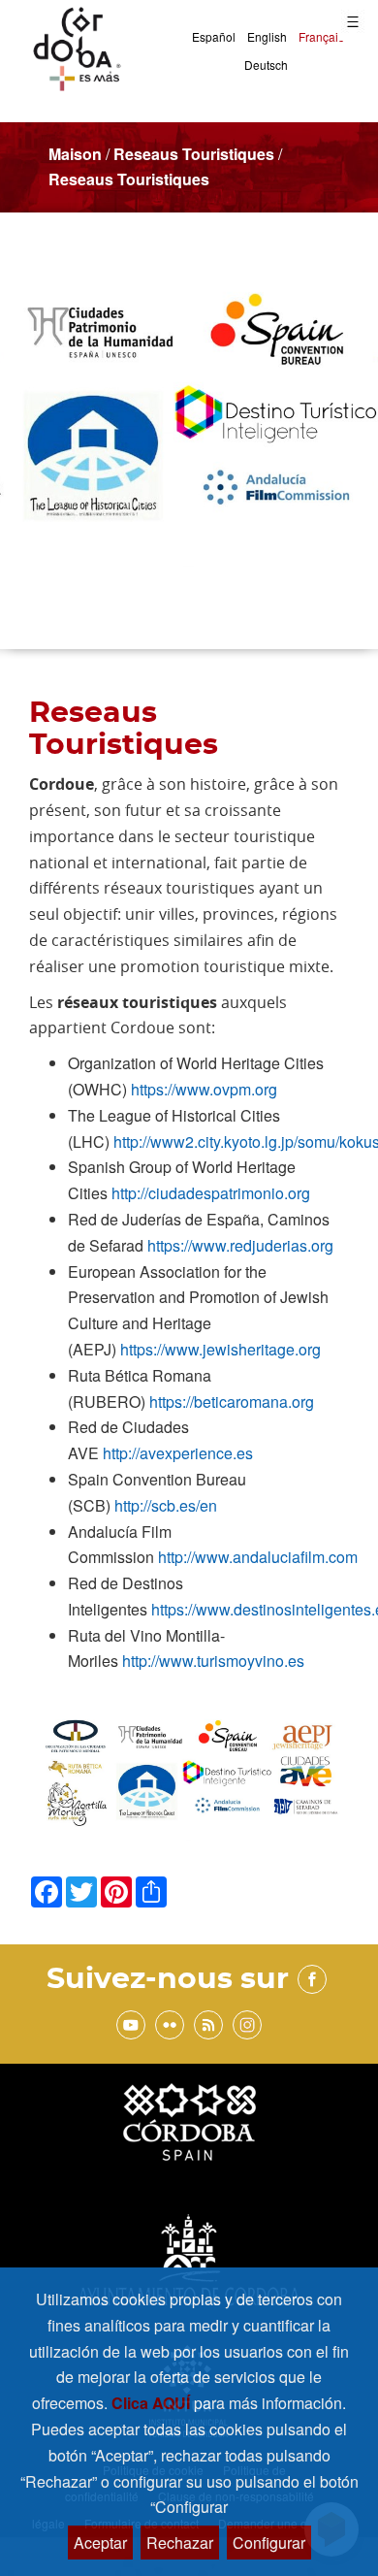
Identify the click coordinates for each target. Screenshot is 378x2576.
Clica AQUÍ (153, 2403)
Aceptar (100, 2543)
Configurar (269, 2543)
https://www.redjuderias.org (240, 1245)
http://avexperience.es (178, 1453)
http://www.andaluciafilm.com (258, 1557)
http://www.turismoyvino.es (213, 1661)
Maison (75, 154)
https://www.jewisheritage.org (220, 1349)
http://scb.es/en (166, 1505)
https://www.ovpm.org (204, 1089)
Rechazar (180, 2543)
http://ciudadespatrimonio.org (211, 1193)
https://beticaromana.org (232, 1402)
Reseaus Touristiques (194, 154)
